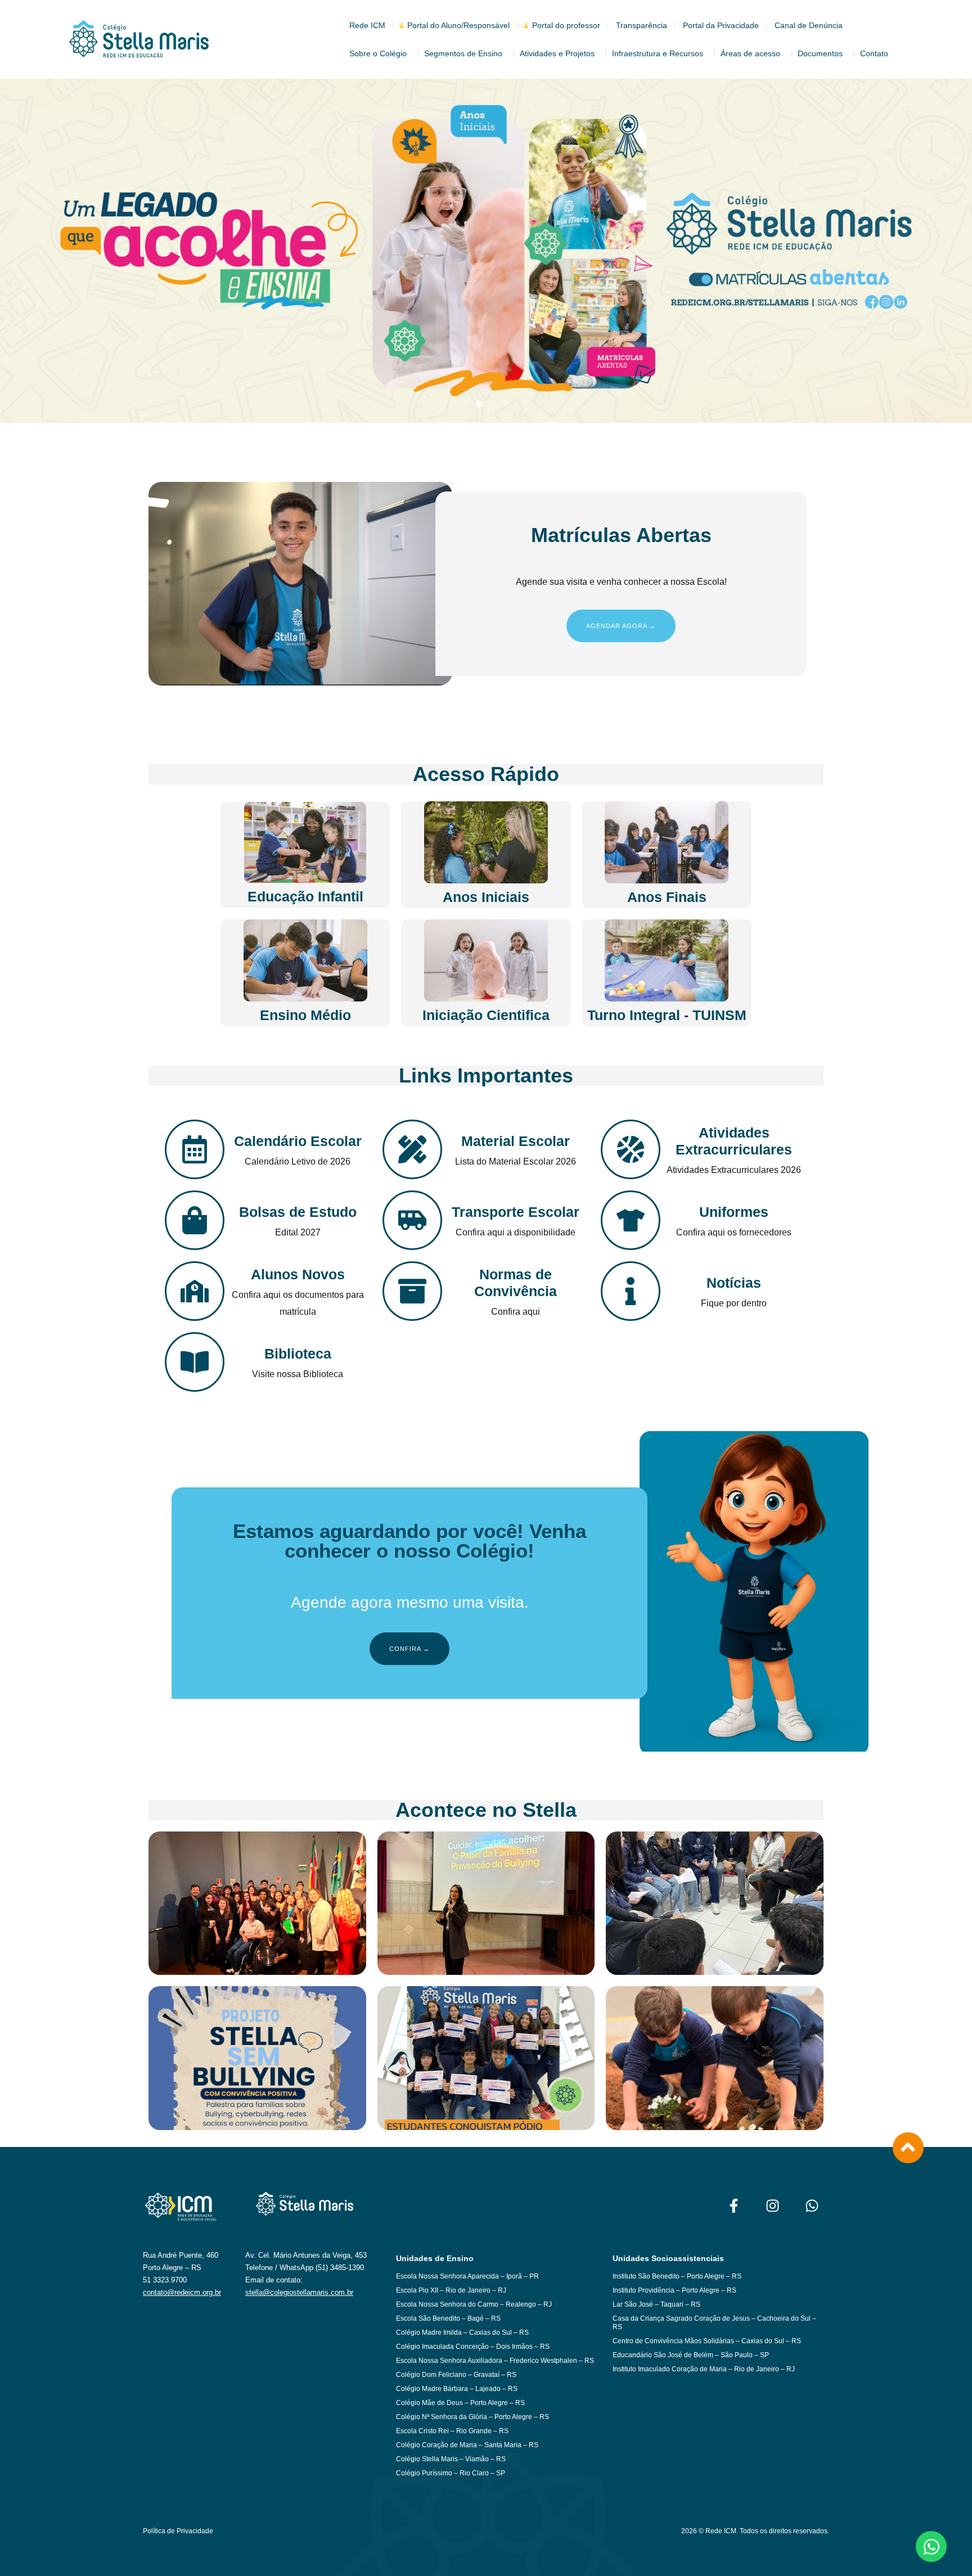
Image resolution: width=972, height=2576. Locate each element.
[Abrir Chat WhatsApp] (931, 2546)
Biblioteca (298, 1354)
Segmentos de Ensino (463, 53)
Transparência (642, 25)
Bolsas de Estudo (298, 1212)
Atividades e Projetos (557, 53)
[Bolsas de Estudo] (195, 1220)
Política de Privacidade (178, 2531)
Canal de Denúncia (809, 25)
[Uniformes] (631, 1220)
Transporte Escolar (516, 1212)
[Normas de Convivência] (412, 1291)
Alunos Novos (298, 1274)
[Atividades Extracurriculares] (631, 1149)
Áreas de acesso (750, 53)
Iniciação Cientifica (486, 1015)
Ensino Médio (305, 1015)
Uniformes (734, 1212)
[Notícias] (631, 1291)
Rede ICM (367, 25)
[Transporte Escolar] (412, 1220)
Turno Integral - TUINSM (667, 1015)
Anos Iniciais (486, 897)
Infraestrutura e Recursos (658, 53)
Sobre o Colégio (378, 53)
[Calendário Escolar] (195, 1149)
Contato (874, 53)
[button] (466, 404)
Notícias (734, 1283)
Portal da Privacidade (721, 25)
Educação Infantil (305, 896)
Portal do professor (566, 25)
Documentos (820, 53)
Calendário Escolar (298, 1141)
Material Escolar (516, 1141)
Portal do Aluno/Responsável (458, 25)
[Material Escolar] (412, 1149)
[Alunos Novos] (195, 1291)
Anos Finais (667, 897)
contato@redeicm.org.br (182, 2292)
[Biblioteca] (195, 1362)
